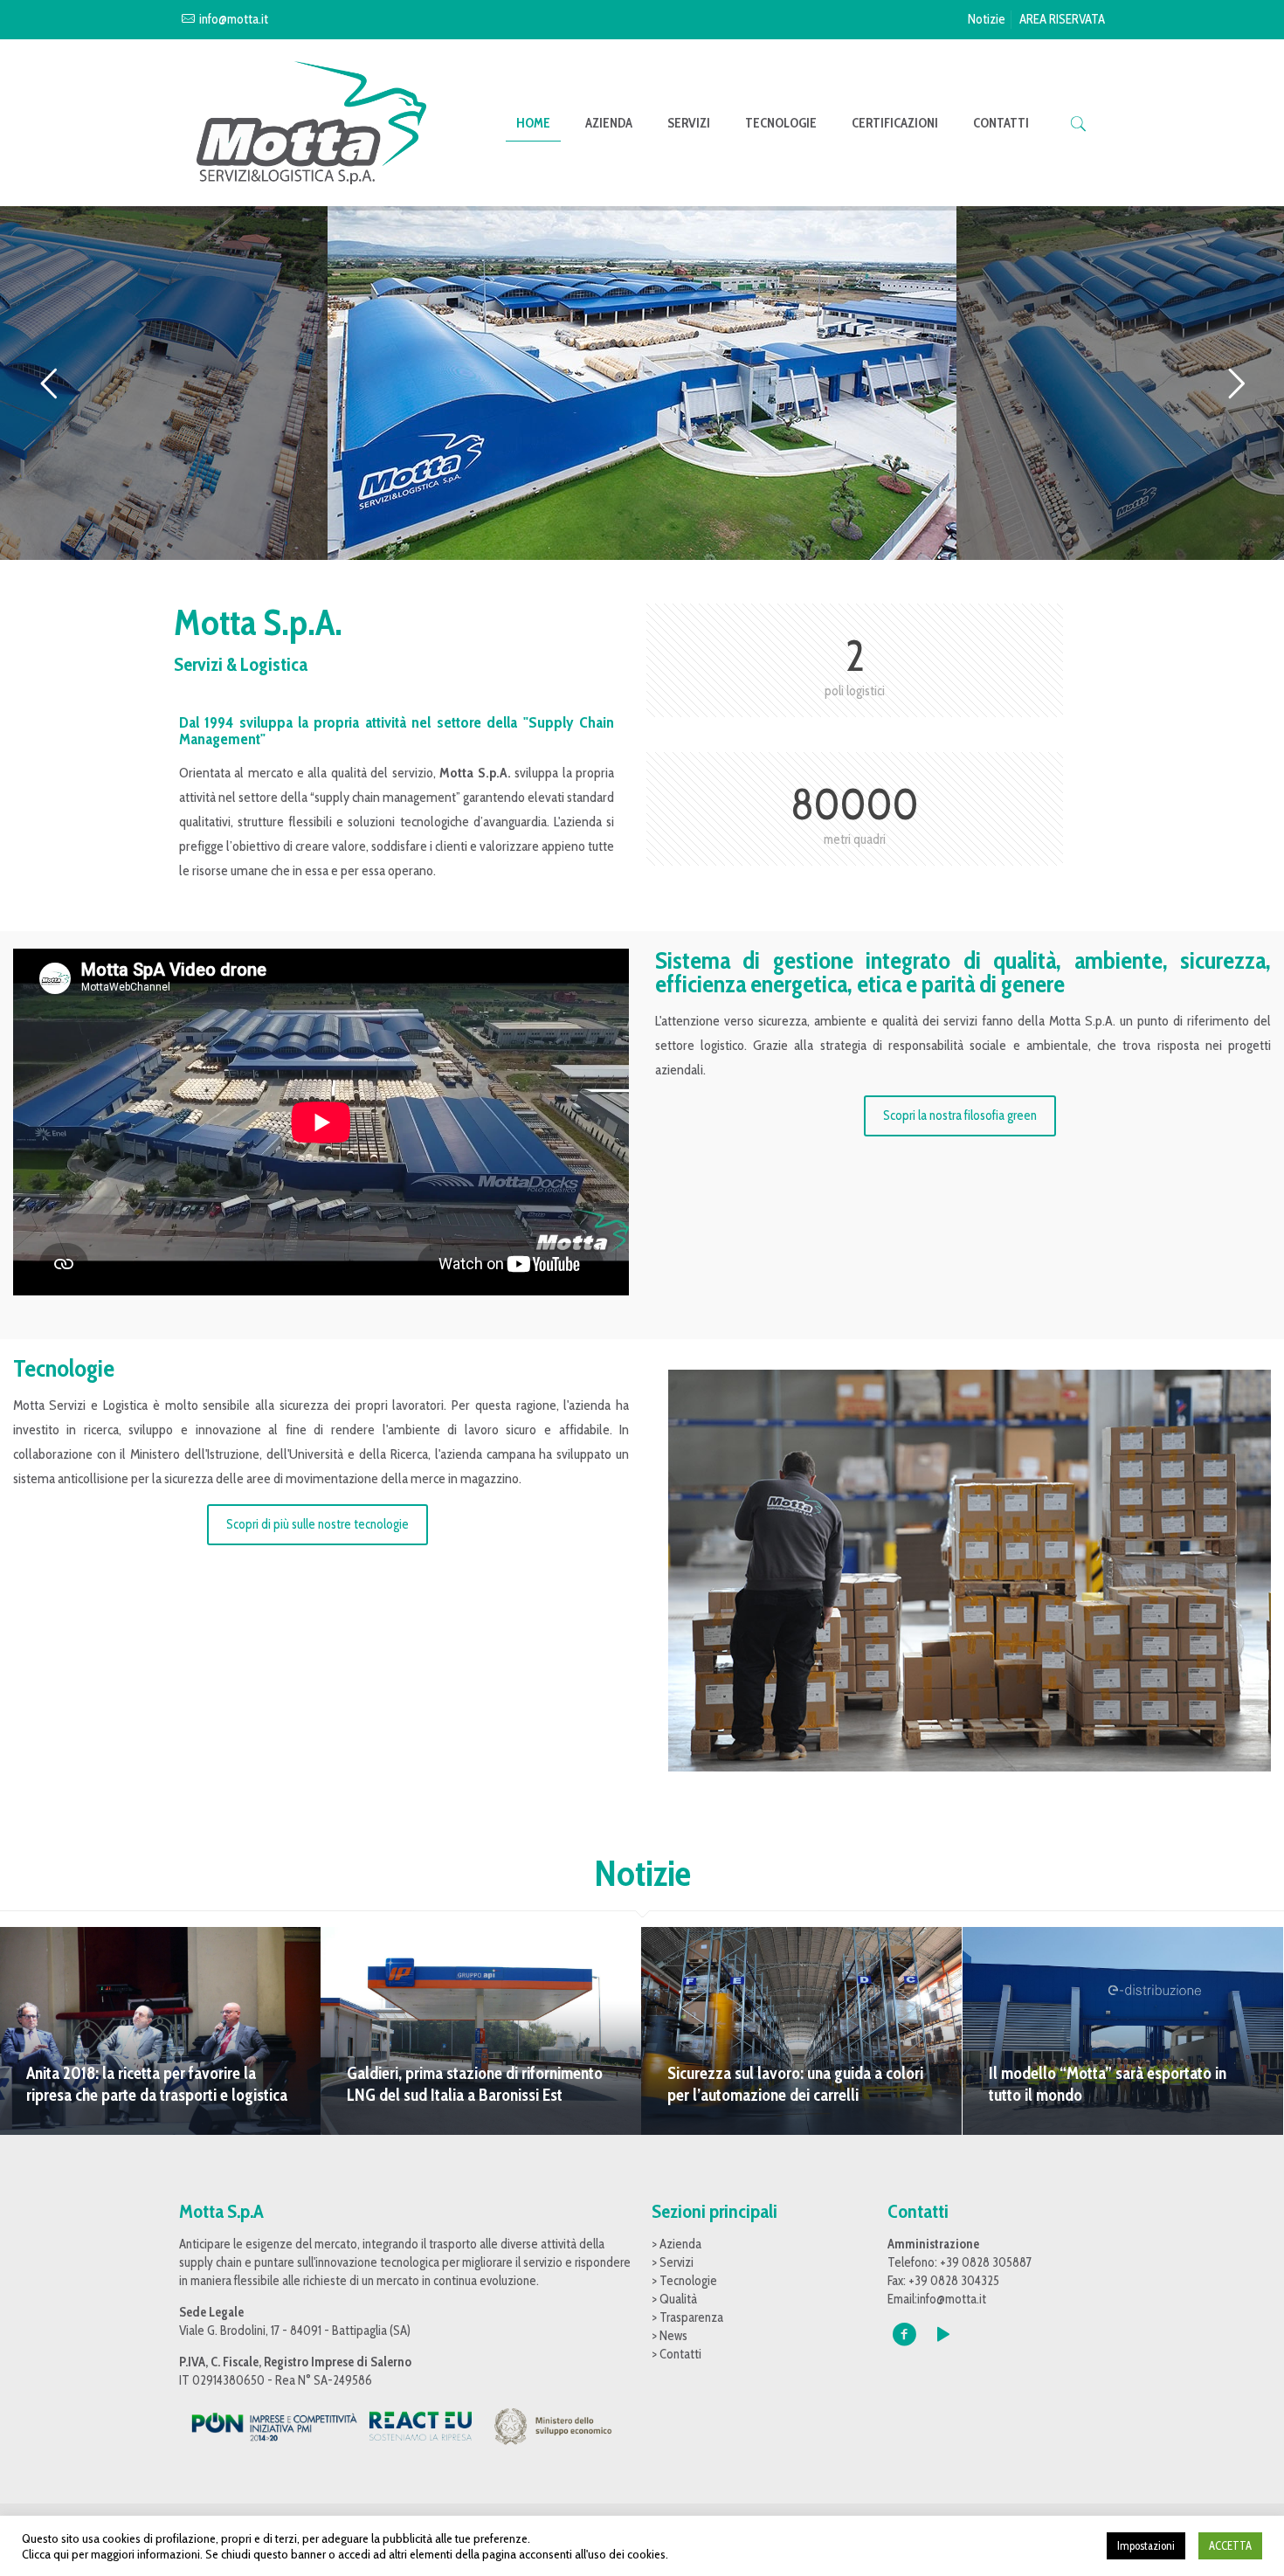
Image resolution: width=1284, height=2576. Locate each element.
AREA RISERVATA (1062, 19)
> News (670, 2336)
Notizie (987, 19)
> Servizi (673, 2262)
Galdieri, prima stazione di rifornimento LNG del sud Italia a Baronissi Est (475, 2084)
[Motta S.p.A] (311, 123)
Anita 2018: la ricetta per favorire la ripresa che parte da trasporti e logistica (157, 2084)
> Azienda (677, 2244)
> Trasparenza (687, 2317)
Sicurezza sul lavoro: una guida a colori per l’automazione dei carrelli (795, 2084)
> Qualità (674, 2299)
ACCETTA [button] (1230, 2545)
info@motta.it (234, 19)
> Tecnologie (684, 2281)
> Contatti (677, 2354)
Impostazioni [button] (1146, 2545)
